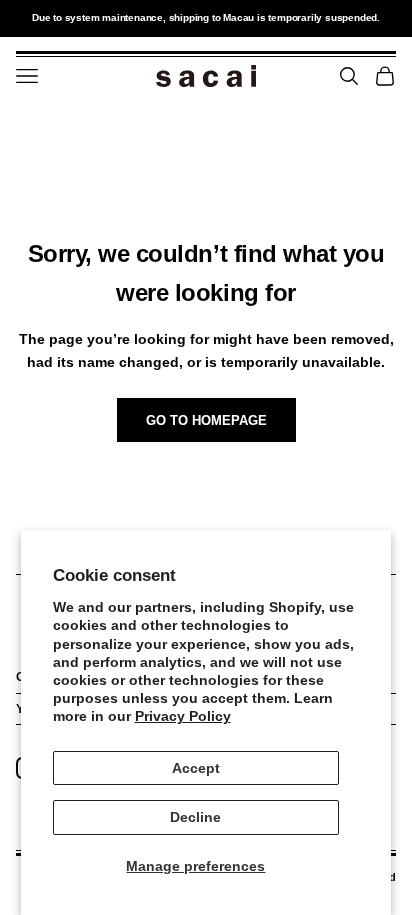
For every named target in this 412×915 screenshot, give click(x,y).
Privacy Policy (183, 716)
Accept (196, 768)
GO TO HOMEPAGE (206, 420)
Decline (195, 817)
